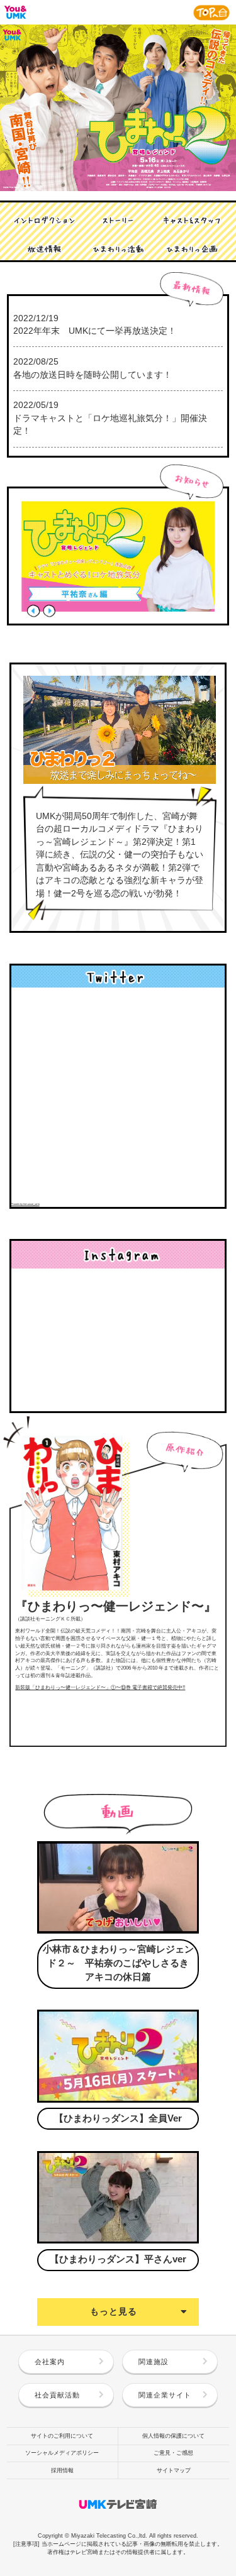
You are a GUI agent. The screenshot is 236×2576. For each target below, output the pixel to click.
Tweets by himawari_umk (25, 1204)
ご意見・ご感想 (173, 2453)
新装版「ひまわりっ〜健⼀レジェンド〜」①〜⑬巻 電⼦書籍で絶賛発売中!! (100, 1687)
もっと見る (114, 2312)
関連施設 (154, 2362)
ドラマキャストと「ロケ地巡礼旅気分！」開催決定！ (110, 425)
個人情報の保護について (173, 2436)
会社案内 (50, 2362)
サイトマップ (174, 2470)
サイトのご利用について (62, 2436)
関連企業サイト (165, 2395)
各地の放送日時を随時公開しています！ (93, 375)
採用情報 (62, 2470)
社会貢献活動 (57, 2395)
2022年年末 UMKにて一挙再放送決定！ (95, 331)
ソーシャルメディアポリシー (62, 2453)
